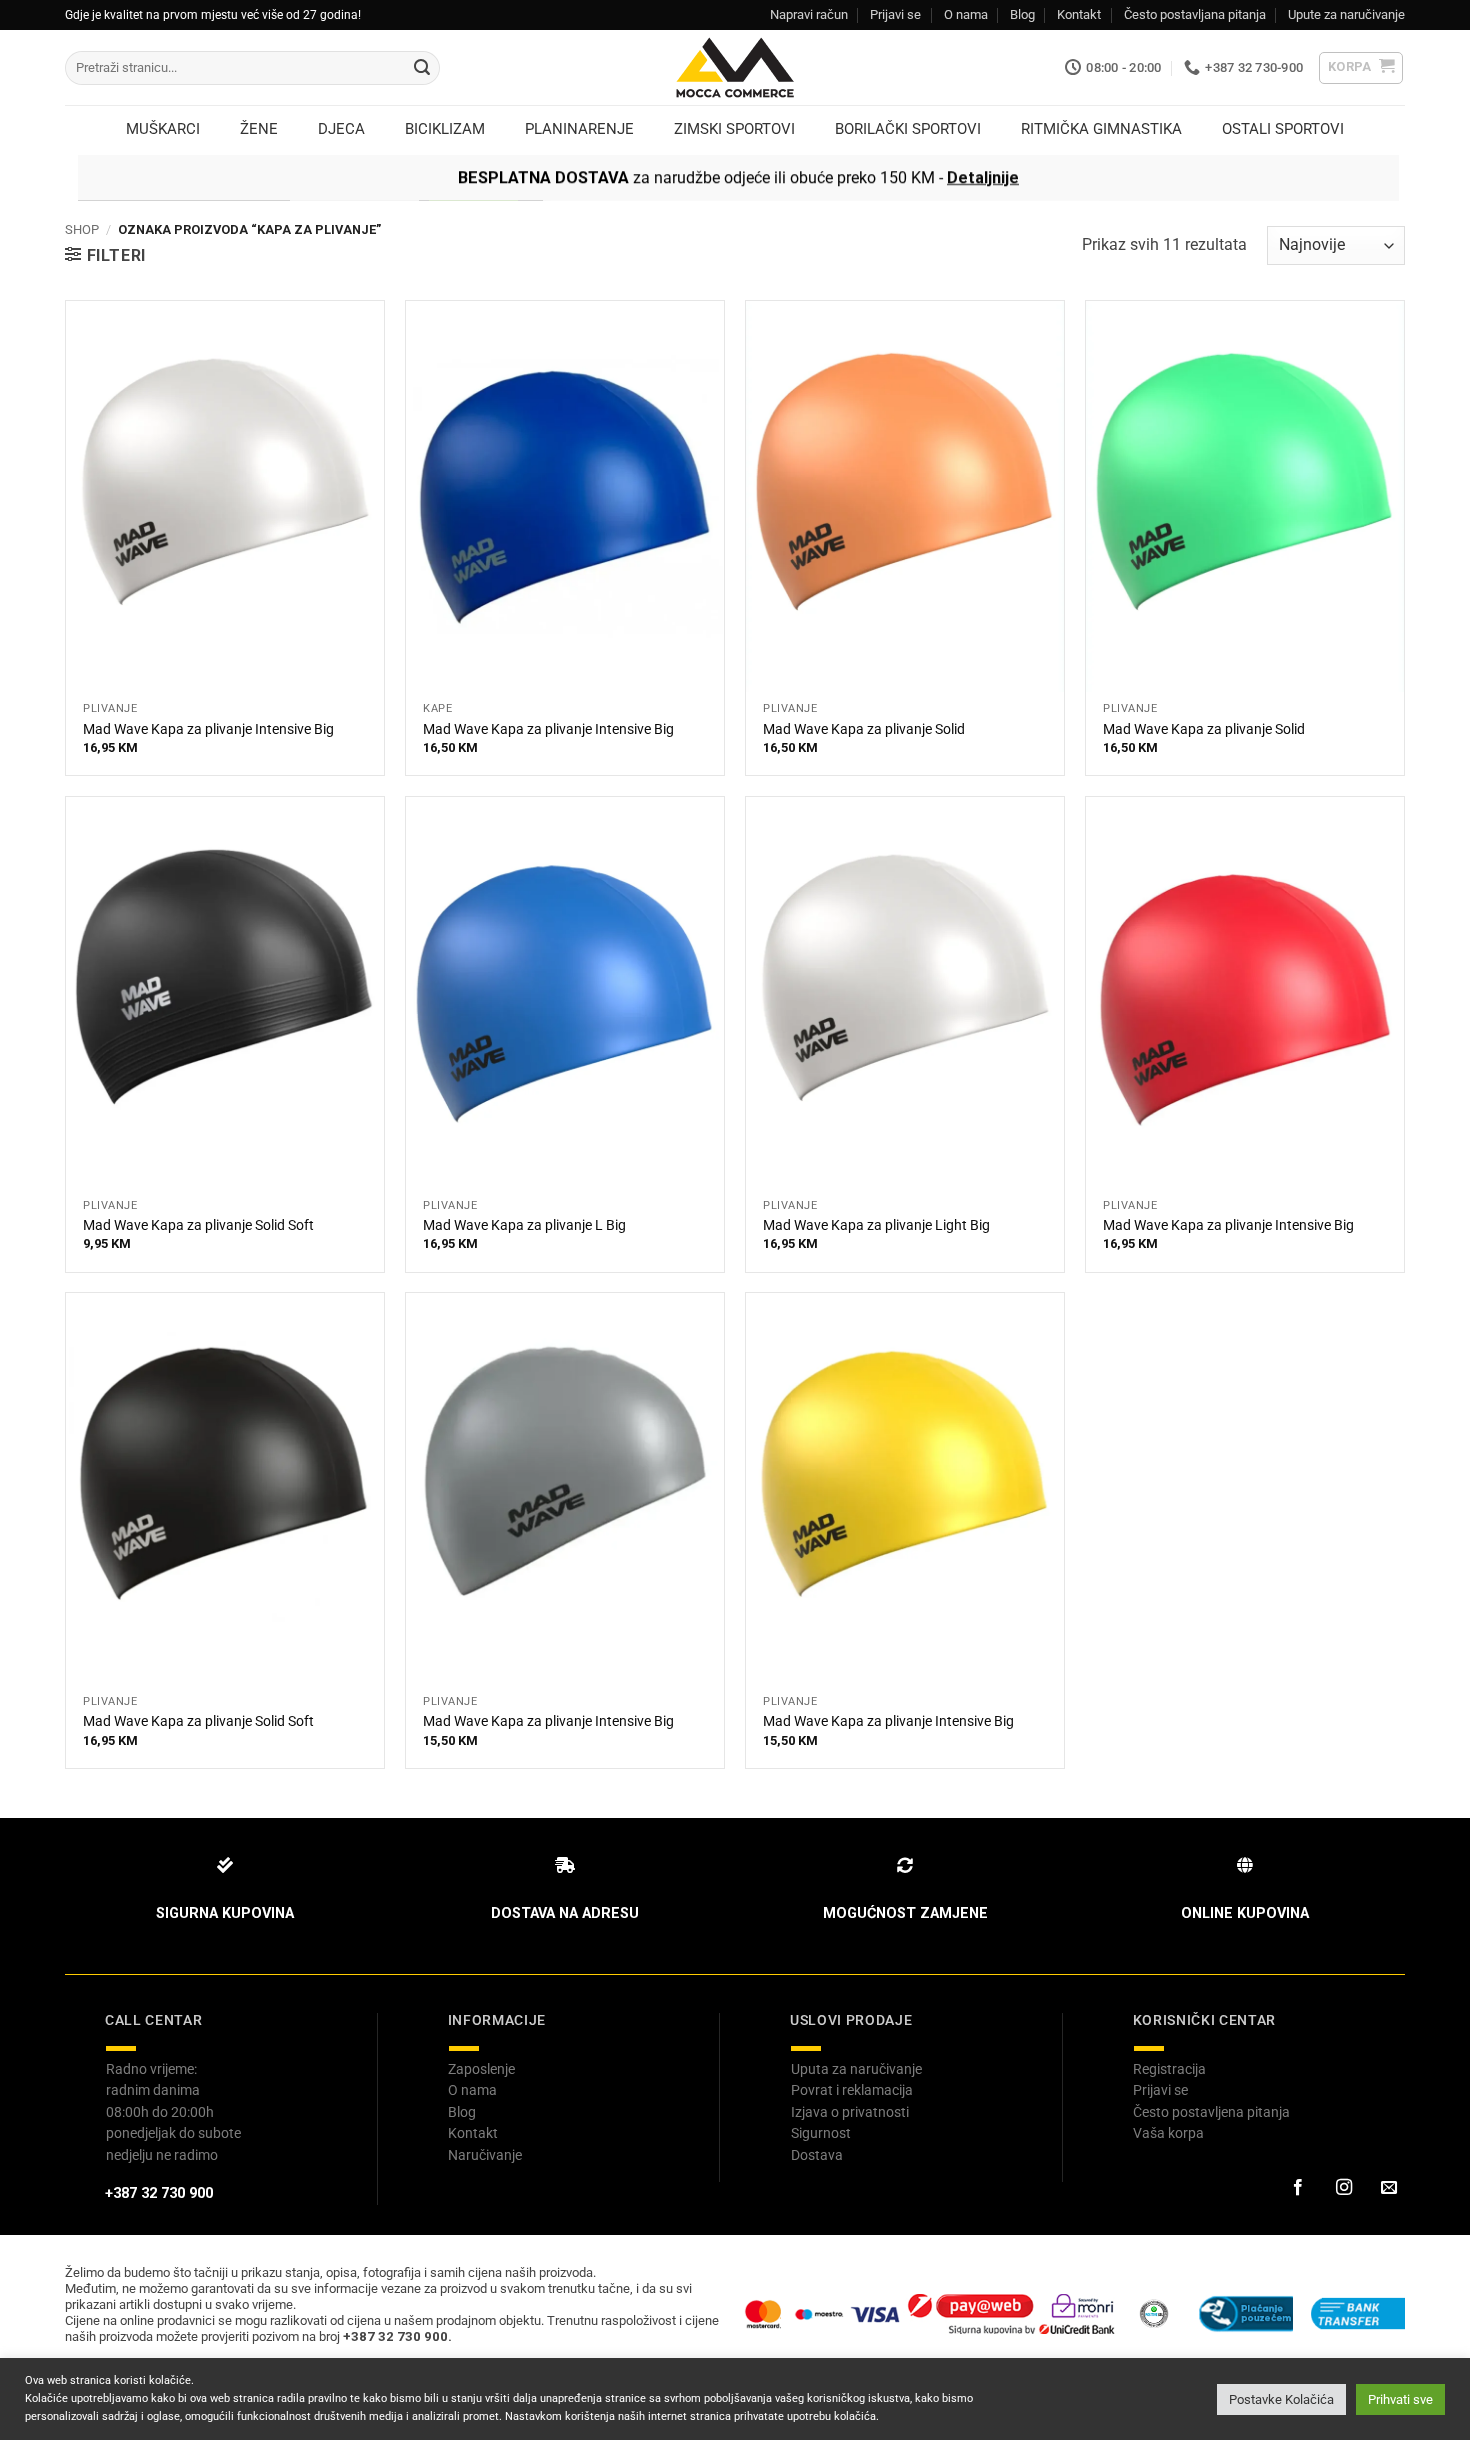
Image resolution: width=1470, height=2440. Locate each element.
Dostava (817, 2155)
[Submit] (422, 68)
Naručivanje (485, 2155)
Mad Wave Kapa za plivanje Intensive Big (208, 729)
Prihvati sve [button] (1400, 2399)
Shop (82, 229)
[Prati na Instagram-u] (1343, 2188)
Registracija (1169, 2069)
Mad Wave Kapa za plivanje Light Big (876, 1225)
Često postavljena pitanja (1211, 2112)
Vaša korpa (1168, 2133)
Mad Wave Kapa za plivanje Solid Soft (198, 1225)
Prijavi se (895, 14)
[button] (1361, 68)
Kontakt (1079, 14)
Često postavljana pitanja (1195, 14)
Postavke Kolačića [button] (1281, 2399)
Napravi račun (809, 14)
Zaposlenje (481, 2069)
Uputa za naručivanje (856, 2069)
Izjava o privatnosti (850, 2112)
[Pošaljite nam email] (1389, 2188)
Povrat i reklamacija (852, 2090)
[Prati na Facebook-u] (1298, 2188)
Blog (1022, 14)
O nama (966, 14)
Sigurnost (821, 2133)
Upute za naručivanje (1346, 14)
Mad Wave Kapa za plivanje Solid (864, 729)
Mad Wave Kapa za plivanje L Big (524, 1225)
